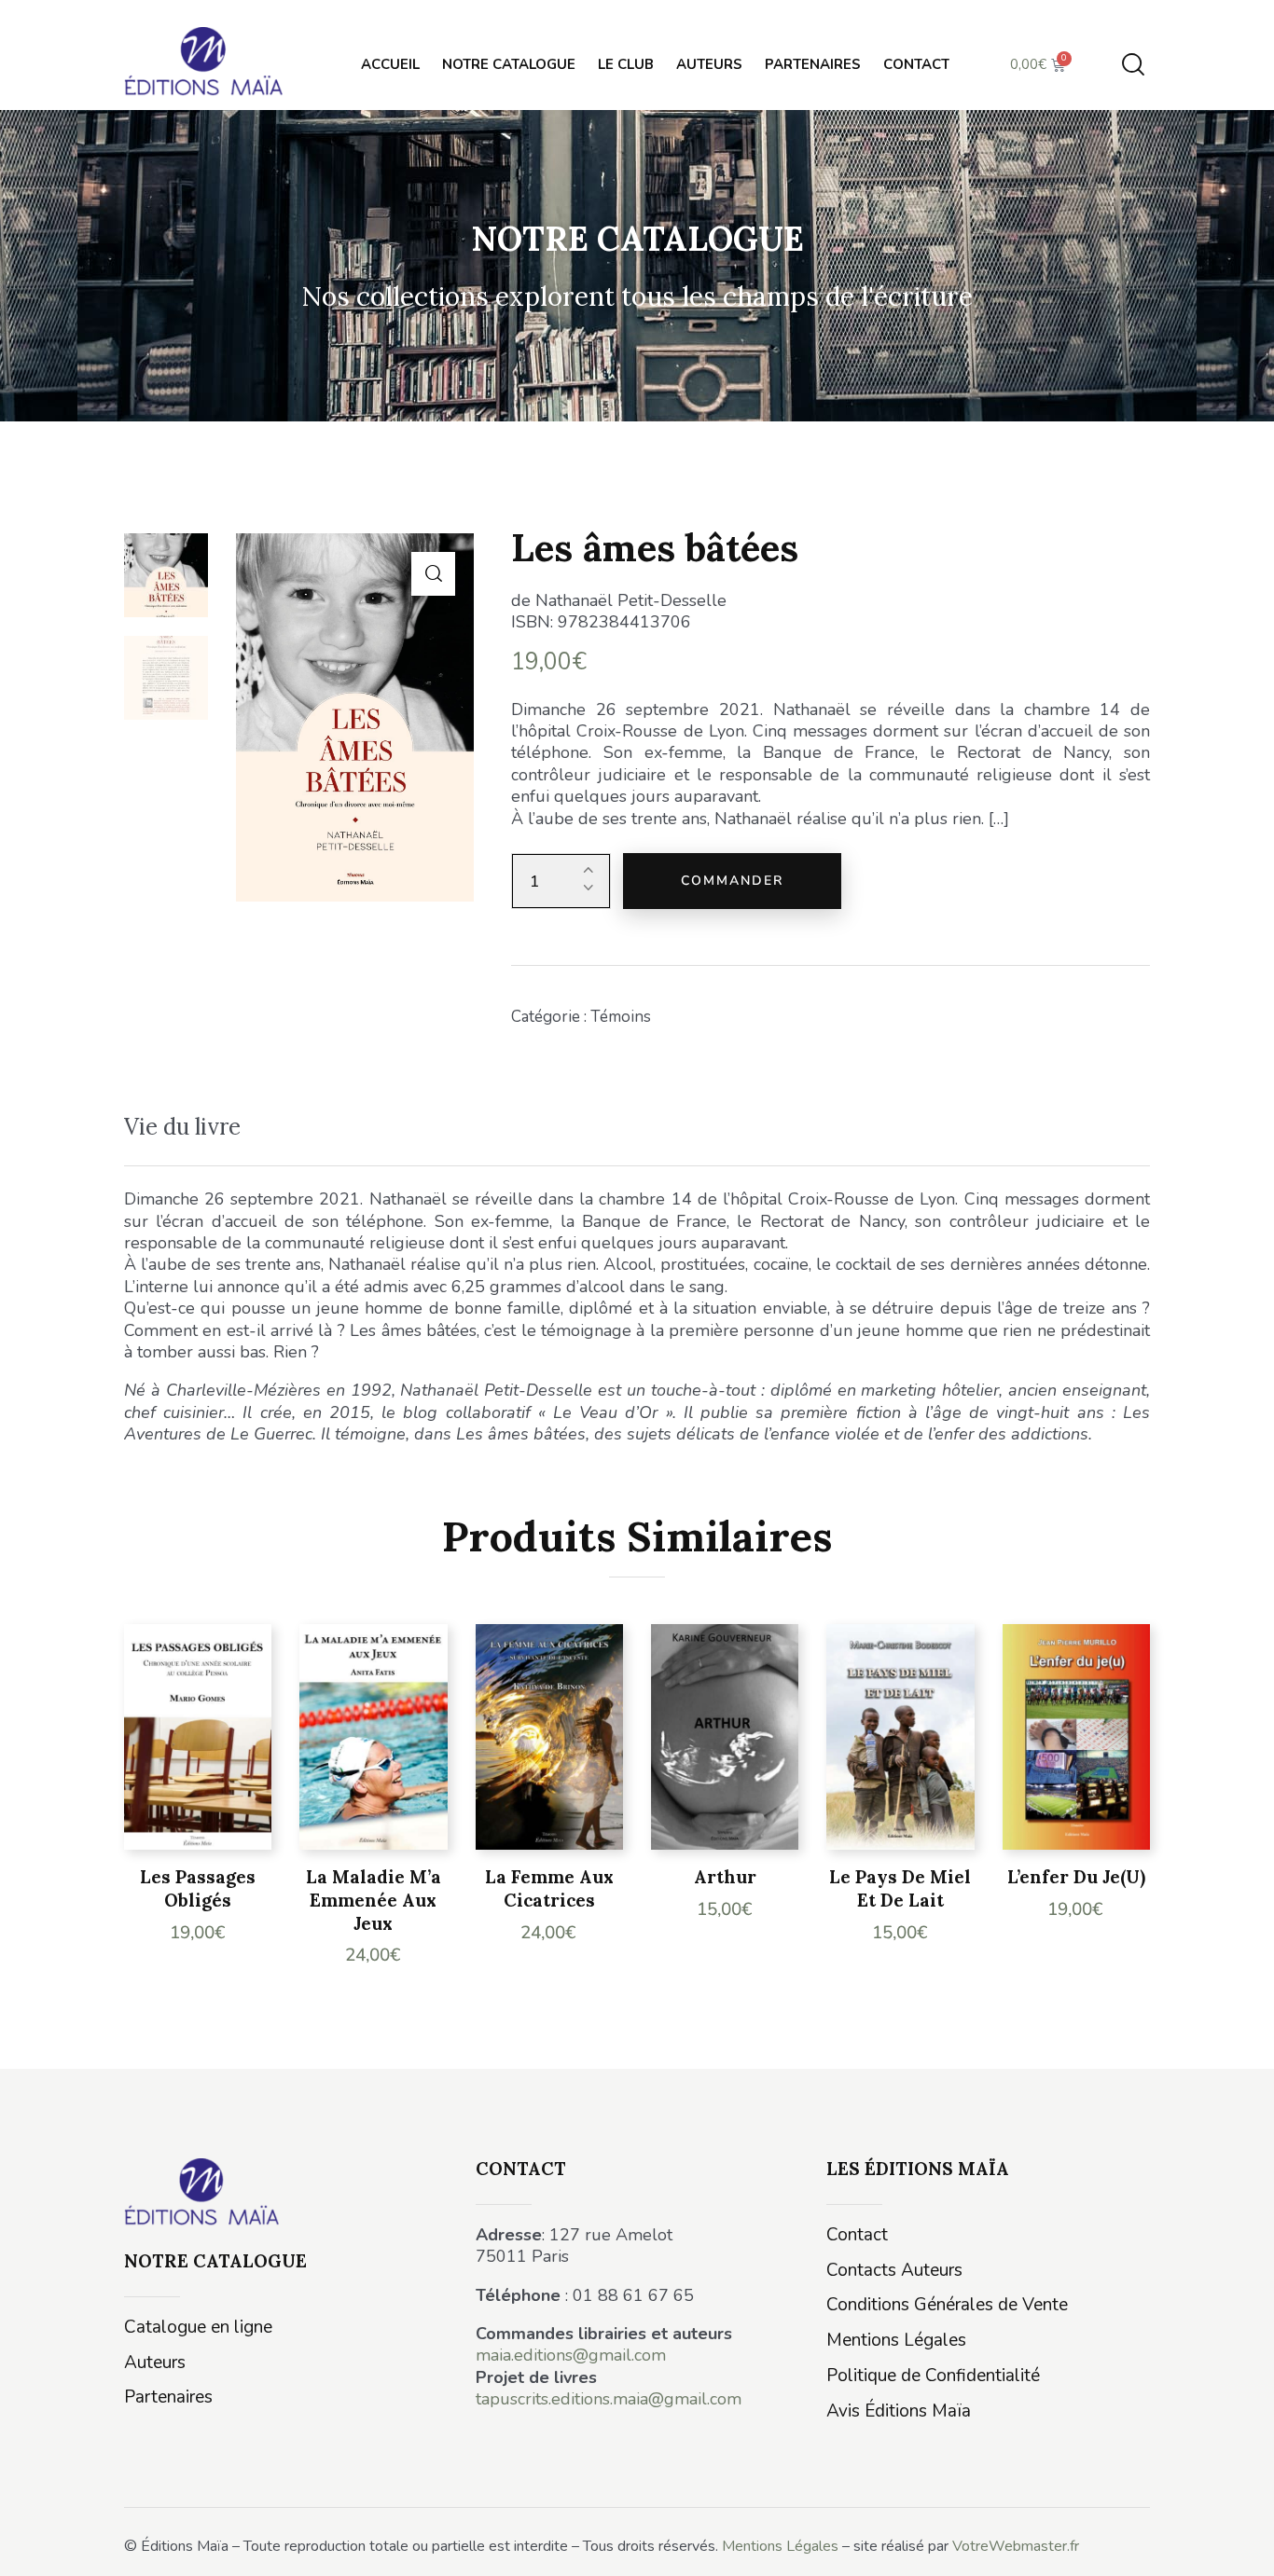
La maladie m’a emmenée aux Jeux (374, 1900)
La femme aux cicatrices (549, 1888)
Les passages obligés (198, 1888)
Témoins (621, 1017)
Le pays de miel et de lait (900, 1888)
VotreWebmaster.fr (1016, 2546)
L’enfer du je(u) (1076, 1877)
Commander (732, 881)
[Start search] (1133, 65)
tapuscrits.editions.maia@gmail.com (609, 2399)
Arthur (725, 1877)
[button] (433, 574)
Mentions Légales (780, 2546)
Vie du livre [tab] (182, 1127)
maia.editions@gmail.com (571, 2355)
